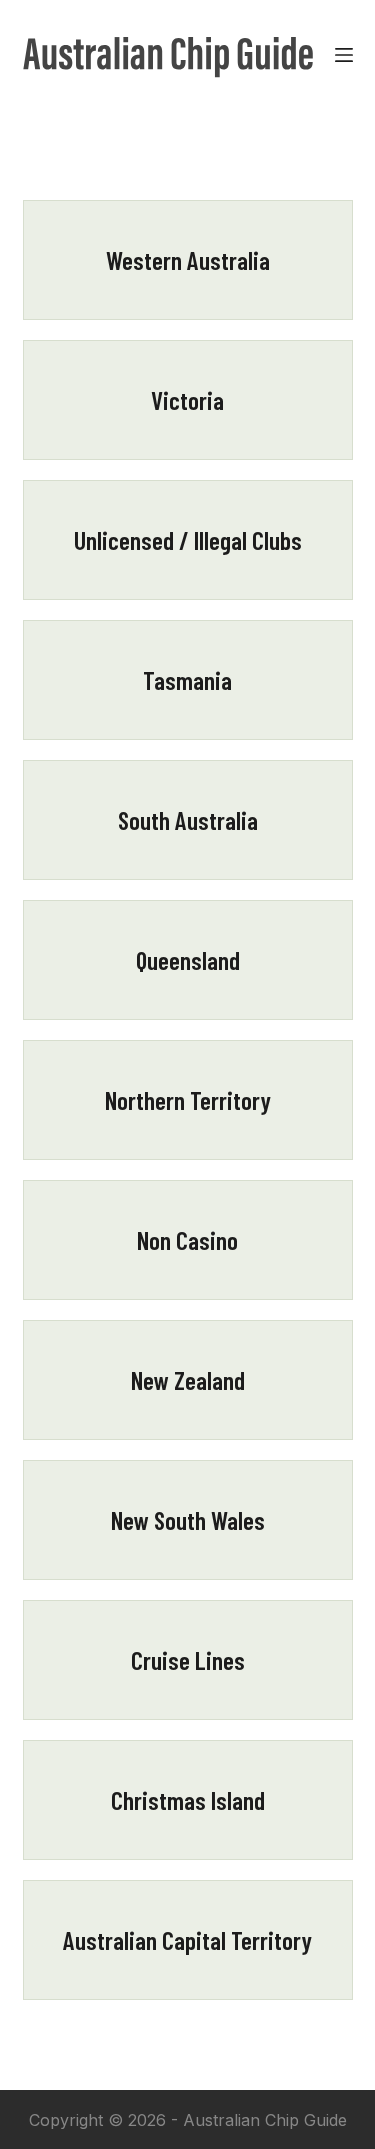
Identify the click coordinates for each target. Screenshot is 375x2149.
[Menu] (344, 55)
